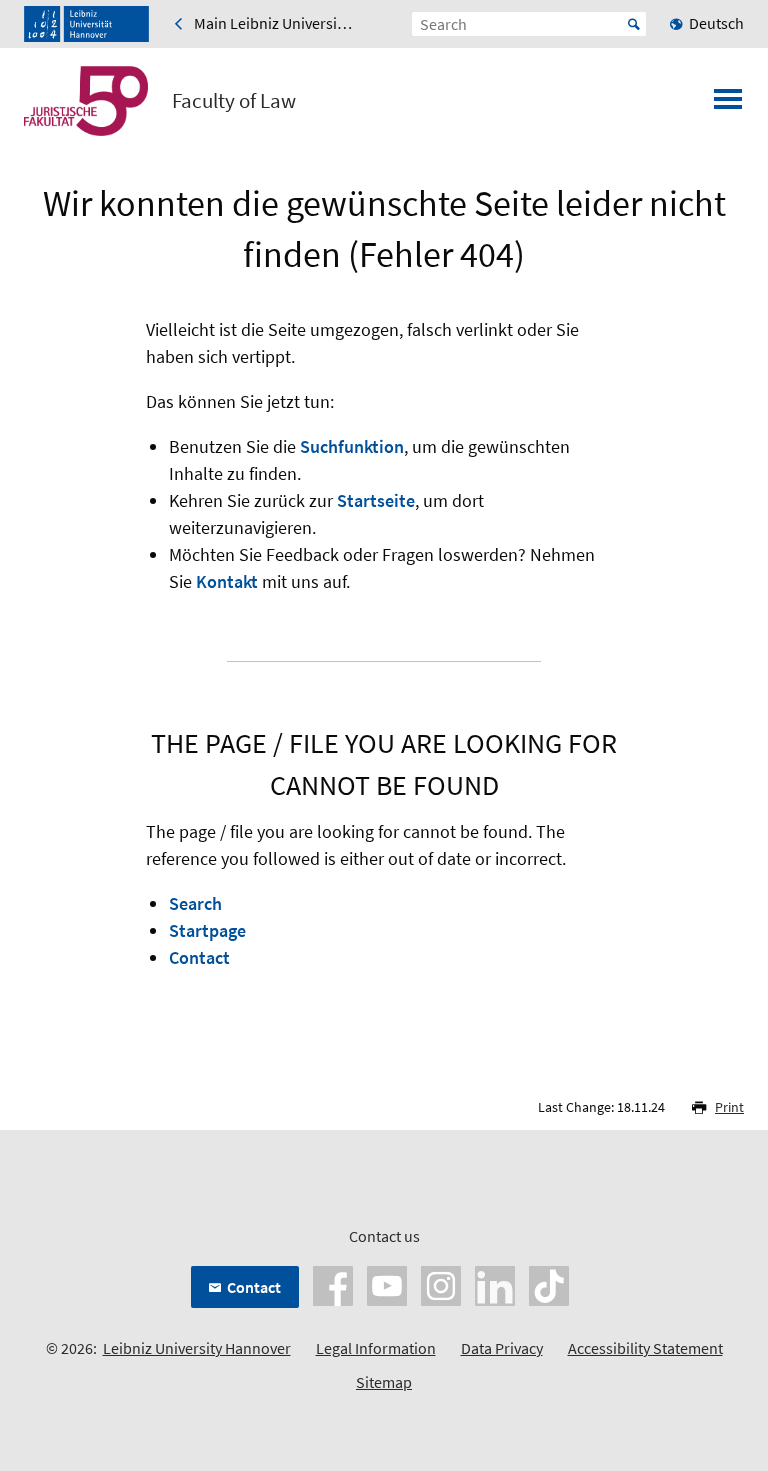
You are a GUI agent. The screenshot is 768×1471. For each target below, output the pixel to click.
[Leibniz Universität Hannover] (86, 24)
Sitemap (384, 1382)
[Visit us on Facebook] (333, 1284)
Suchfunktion (352, 446)
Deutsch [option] (716, 23)
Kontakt (227, 581)
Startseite (376, 500)
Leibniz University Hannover (197, 1348)
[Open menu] (728, 105)
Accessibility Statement (645, 1348)
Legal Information (376, 1348)
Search (195, 903)
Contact (199, 957)
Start (634, 24)
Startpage (207, 930)
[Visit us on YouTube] (387, 1284)
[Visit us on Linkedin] (495, 1284)
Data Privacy (502, 1348)
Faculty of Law (234, 101)
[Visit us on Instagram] (441, 1284)
